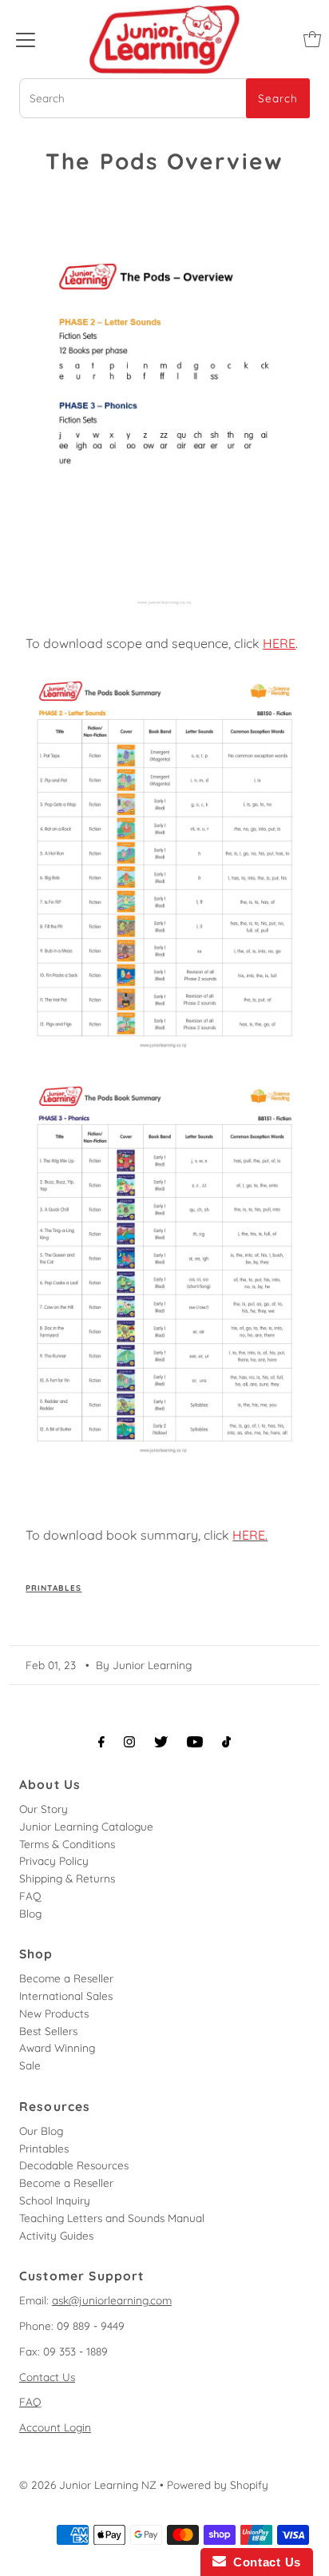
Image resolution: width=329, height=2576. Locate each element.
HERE (279, 643)
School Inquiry (55, 2200)
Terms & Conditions (67, 1844)
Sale (30, 2065)
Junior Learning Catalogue (86, 1826)
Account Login (55, 2427)
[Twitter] (161, 1742)
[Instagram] (129, 1742)
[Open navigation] (26, 39)
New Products (54, 2013)
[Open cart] (312, 39)
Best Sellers (48, 2031)
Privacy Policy (54, 1860)
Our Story (44, 1809)
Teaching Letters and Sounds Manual (112, 2218)
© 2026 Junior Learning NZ (88, 2485)
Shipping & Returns (67, 1878)
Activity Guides (56, 2235)
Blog (30, 1913)
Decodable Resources (74, 2165)
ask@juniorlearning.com (112, 2300)
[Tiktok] (226, 1742)
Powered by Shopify (218, 2485)
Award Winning (57, 2047)
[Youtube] (195, 1742)
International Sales (66, 1996)
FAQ (30, 1896)
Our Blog (41, 2131)
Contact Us (47, 2377)
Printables (54, 1588)
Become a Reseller (66, 1978)
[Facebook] (101, 1742)
